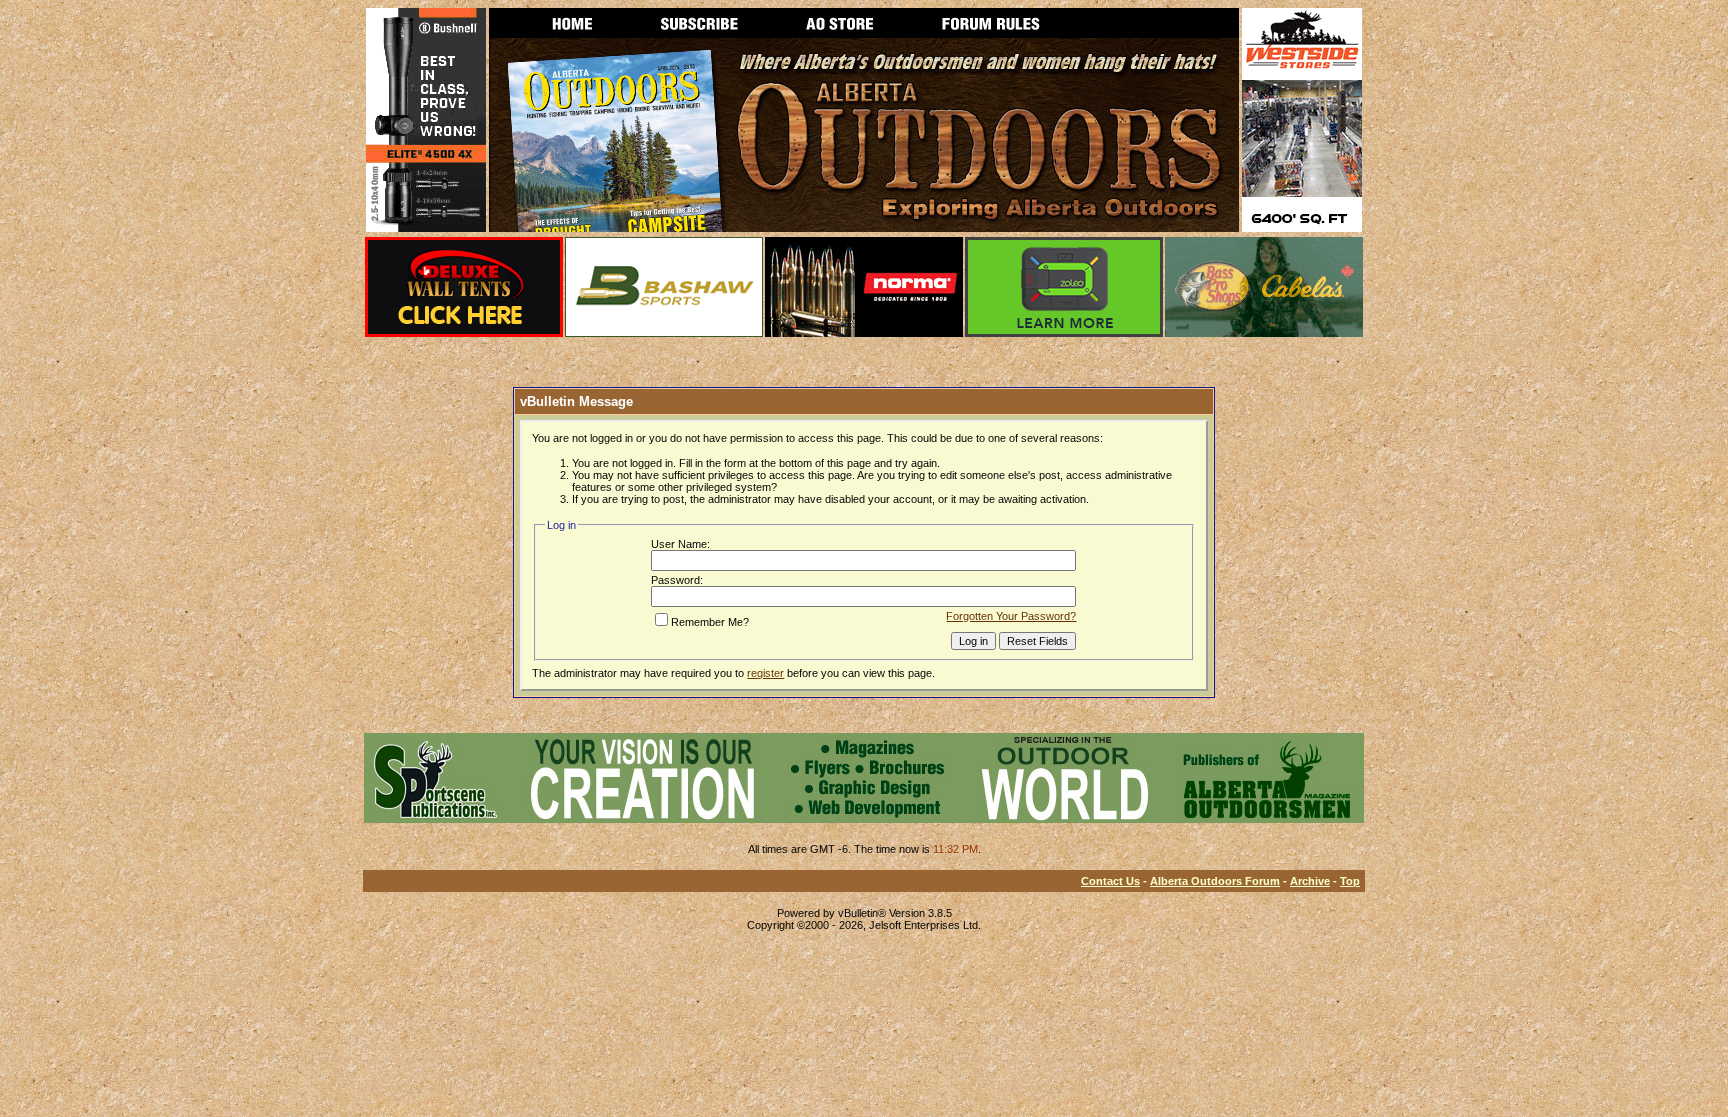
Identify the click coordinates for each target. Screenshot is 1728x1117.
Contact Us (1110, 881)
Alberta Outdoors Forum (1215, 881)
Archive (1310, 881)
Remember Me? (710, 622)
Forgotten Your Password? (1011, 616)
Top (1350, 881)
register (765, 673)
